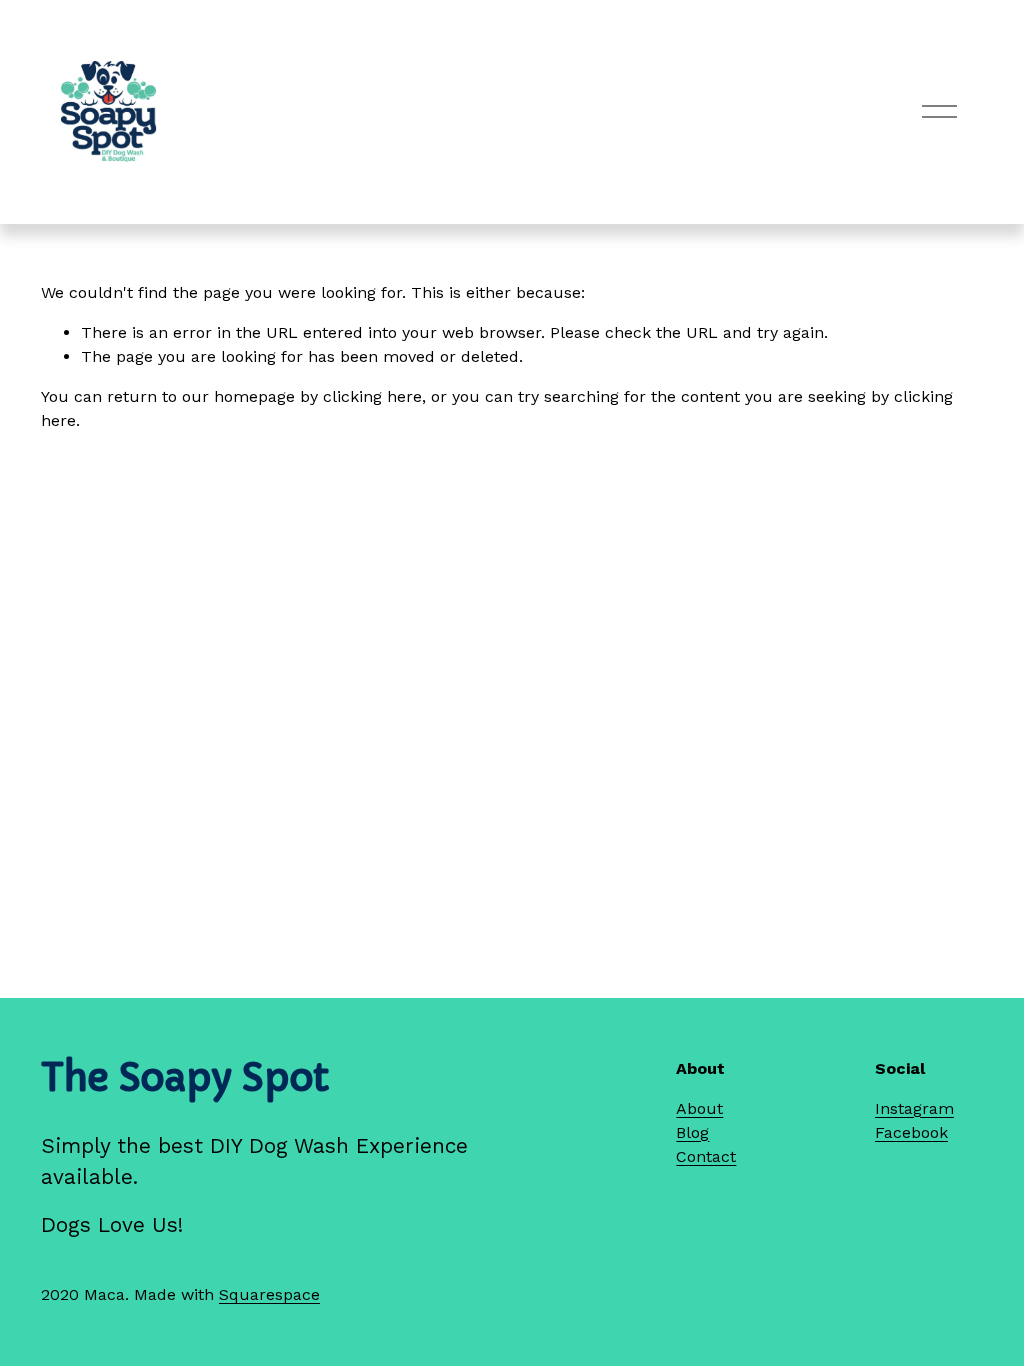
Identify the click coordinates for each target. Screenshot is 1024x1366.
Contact (706, 1156)
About (699, 1108)
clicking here (372, 396)
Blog (692, 1132)
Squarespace (269, 1294)
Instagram (914, 1108)
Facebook (911, 1132)
